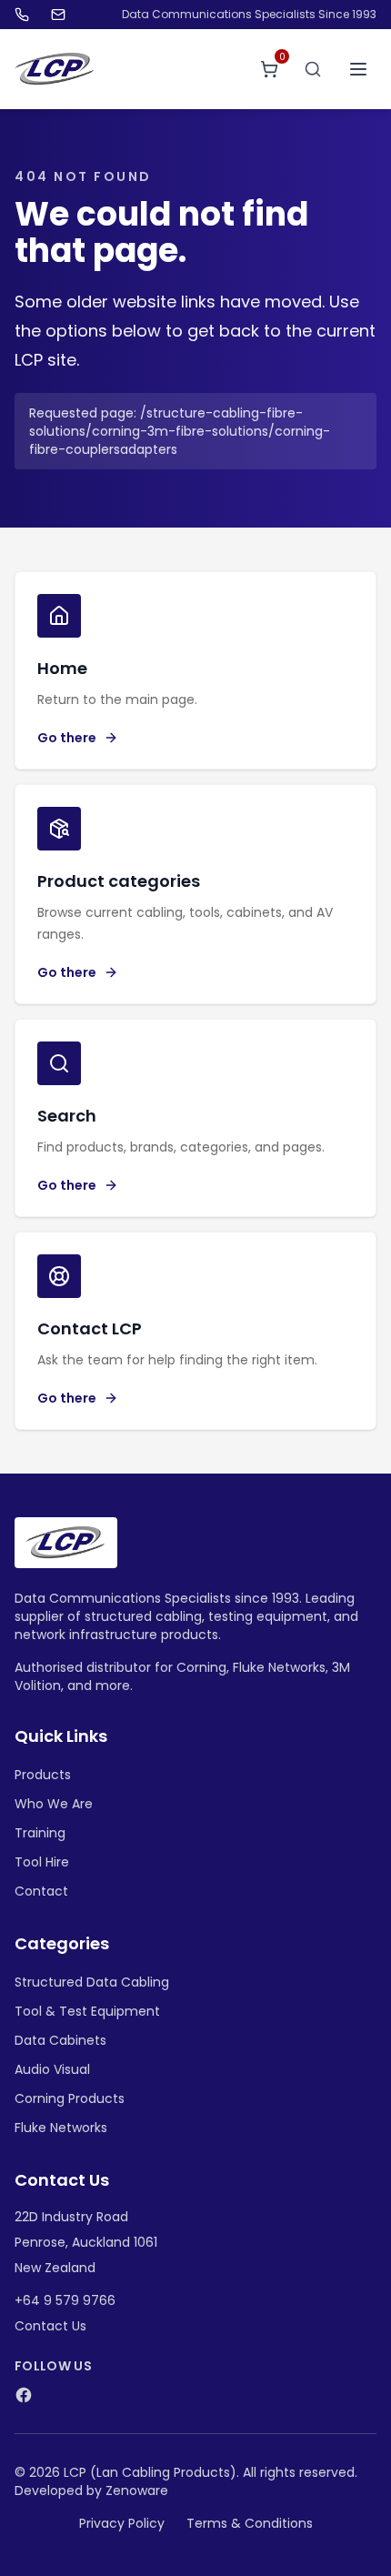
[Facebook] (24, 2395)
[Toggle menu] (358, 69)
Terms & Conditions (250, 2523)
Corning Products (70, 2098)
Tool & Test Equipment (87, 2011)
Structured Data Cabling (92, 1982)
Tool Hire (42, 1862)
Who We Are (54, 1804)
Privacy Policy (122, 2523)
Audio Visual (52, 2069)
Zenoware (137, 2490)
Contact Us (50, 2326)
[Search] (313, 69)
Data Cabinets (60, 2040)
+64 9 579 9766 (65, 2300)
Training (40, 1833)
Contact (41, 1891)
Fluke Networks (61, 2128)
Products (43, 1775)
